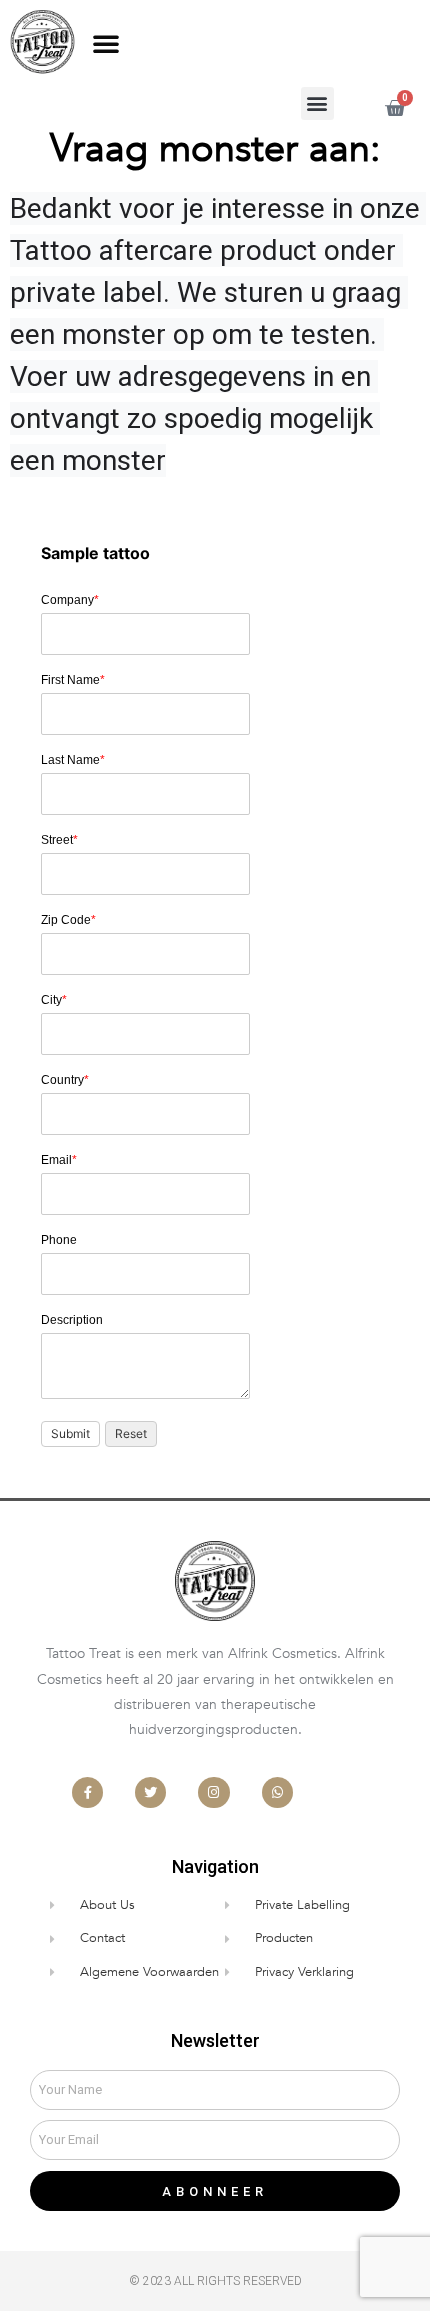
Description (72, 1320)
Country (65, 1080)
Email (59, 1160)
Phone (59, 1240)
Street (59, 840)
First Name (73, 680)
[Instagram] (213, 1792)
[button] (106, 43)
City (54, 1000)
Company (70, 600)
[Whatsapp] (277, 1792)
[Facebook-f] (87, 1792)
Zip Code (68, 920)
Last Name (73, 760)
